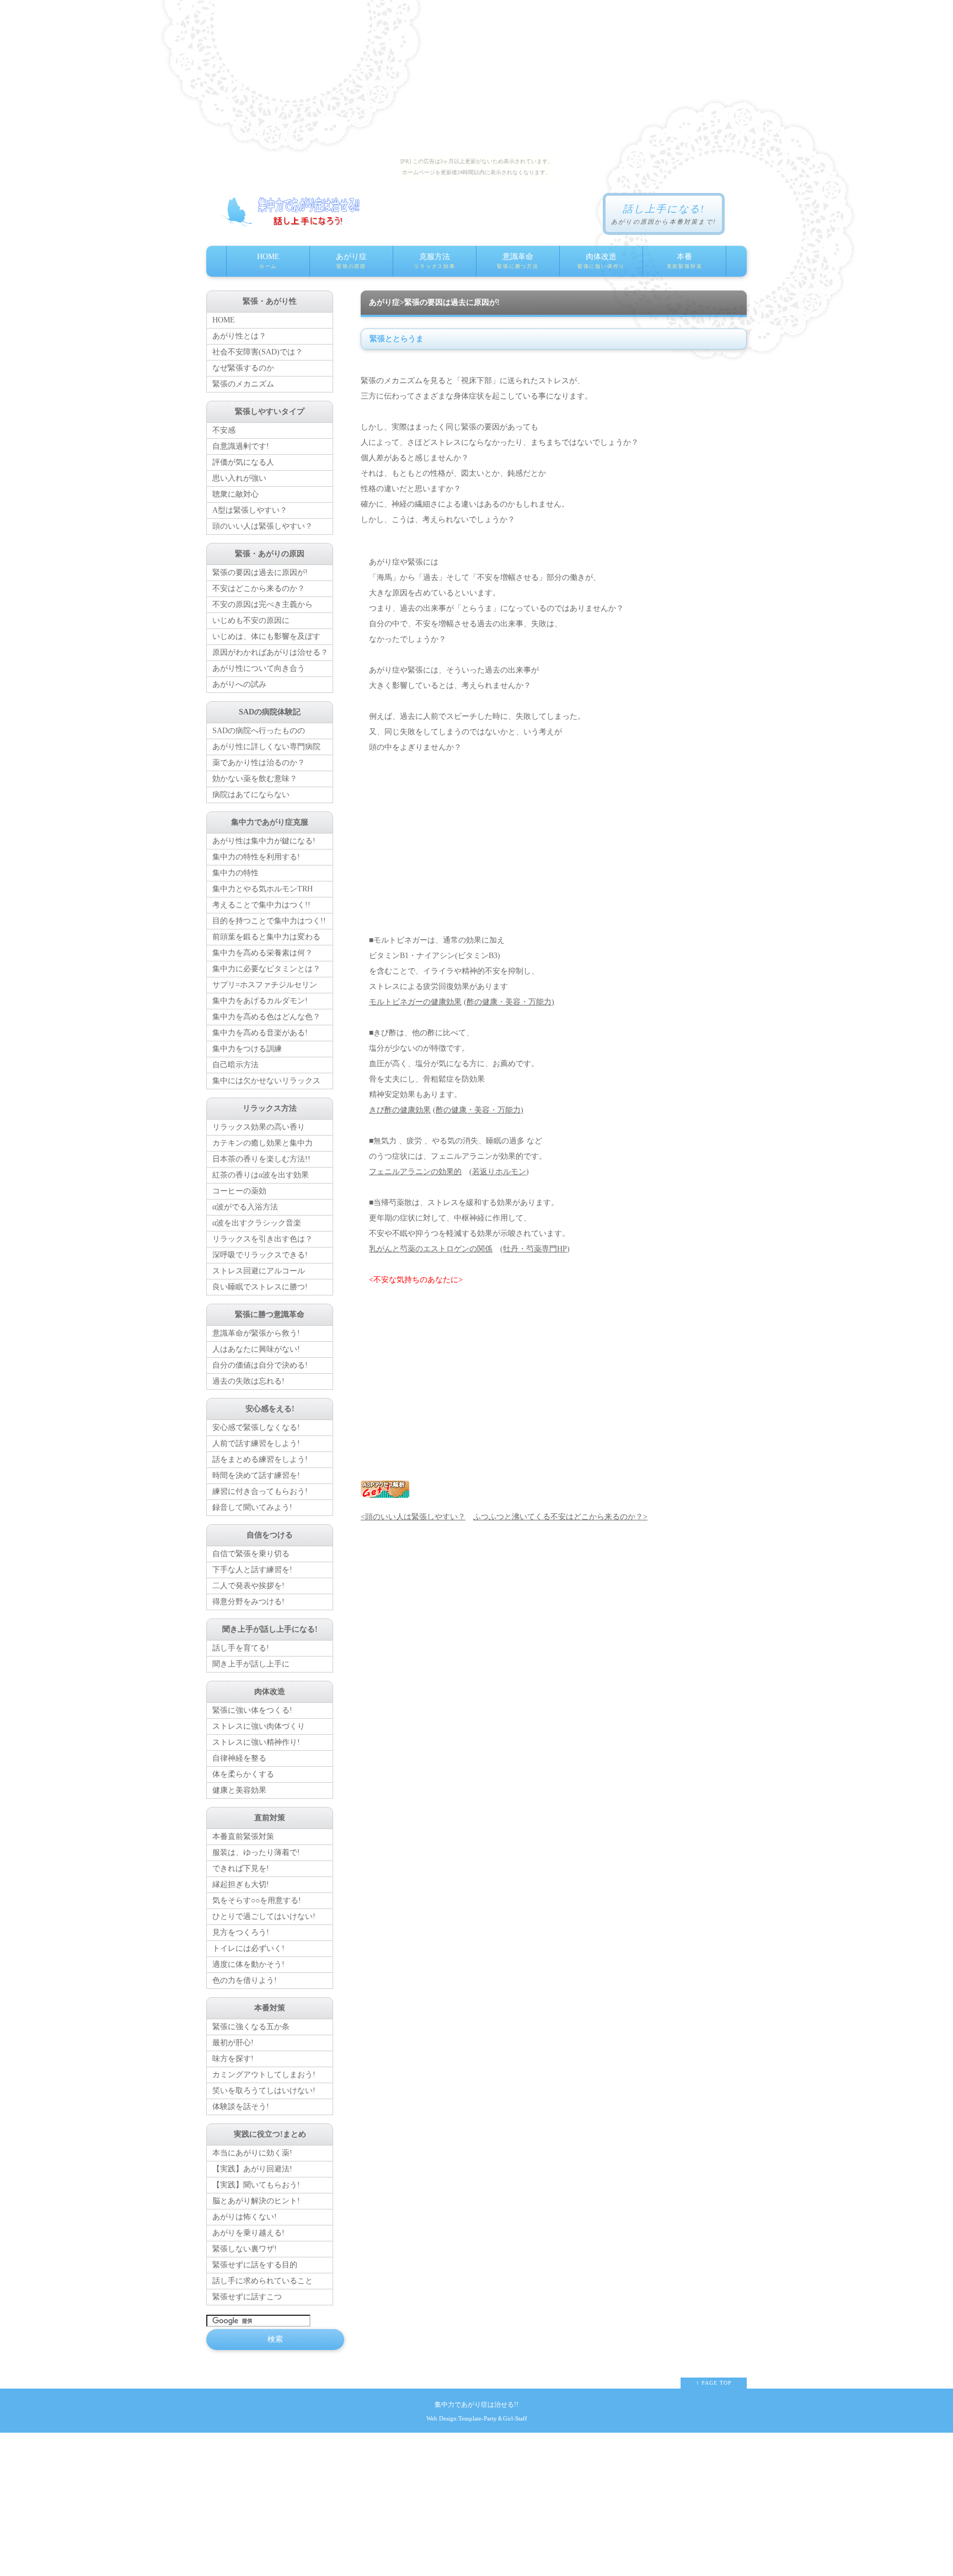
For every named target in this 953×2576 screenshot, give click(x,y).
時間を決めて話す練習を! (256, 1475)
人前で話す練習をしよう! (256, 1443)
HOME (268, 261)
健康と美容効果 (239, 1790)
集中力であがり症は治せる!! (476, 2405)
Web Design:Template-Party (462, 2418)
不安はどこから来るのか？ (259, 588)
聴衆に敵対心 (235, 494)
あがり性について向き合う (259, 668)
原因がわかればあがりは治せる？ (270, 652)
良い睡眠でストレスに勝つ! (260, 1287)
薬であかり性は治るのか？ (259, 763)
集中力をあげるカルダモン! (260, 1001)
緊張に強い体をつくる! (252, 1710)
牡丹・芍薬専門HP (535, 1249)
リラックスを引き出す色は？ (263, 1239)
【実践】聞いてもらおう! (256, 2185)
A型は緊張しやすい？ (250, 510)
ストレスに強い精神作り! (256, 1742)
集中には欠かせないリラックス (266, 1081)
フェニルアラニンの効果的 (415, 1172)
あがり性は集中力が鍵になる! (264, 841)
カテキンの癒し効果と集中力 (263, 1143)
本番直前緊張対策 (243, 1836)
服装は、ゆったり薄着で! (256, 1852)
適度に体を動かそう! (248, 1964)
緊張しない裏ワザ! (245, 2249)
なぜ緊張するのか (243, 368)
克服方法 (435, 261)
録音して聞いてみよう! (252, 1507)
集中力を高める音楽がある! (260, 1033)
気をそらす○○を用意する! (257, 1900)
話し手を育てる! (241, 1648)
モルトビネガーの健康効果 (415, 1002)
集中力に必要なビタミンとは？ (266, 969)
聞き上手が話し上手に (251, 1664)
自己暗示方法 (235, 1065)
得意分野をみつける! (248, 1602)
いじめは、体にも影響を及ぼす (266, 636)
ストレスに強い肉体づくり (259, 1726)
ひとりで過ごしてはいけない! (264, 1916)
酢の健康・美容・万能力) (510, 1002)
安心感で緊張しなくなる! (256, 1427)
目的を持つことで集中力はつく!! (269, 921)
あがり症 (351, 261)
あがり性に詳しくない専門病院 (266, 747)
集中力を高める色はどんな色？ (266, 1017)
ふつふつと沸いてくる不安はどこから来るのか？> (560, 1517)
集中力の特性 (235, 873)
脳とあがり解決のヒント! (256, 2201)
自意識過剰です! (241, 446)
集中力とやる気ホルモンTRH (263, 889)
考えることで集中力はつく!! (261, 905)
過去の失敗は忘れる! (248, 1381)
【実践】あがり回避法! (252, 2169)
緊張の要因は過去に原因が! (260, 572)
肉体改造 (601, 261)
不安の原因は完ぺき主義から (263, 604)
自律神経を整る (239, 1758)
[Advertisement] (554, 844)
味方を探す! (233, 2059)
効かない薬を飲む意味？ (255, 779)
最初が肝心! (233, 2043)
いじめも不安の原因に (251, 620)
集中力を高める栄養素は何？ (263, 953)
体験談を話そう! (241, 2107)
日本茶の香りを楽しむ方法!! (261, 1159)
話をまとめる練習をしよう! (260, 1459)
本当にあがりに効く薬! (252, 2153)
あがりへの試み (239, 684)
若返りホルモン (499, 1172)
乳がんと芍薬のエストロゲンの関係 (431, 1249)
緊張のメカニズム (243, 384)
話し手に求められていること (263, 2281)
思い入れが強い (239, 478)
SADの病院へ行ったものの (259, 731)
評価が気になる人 (243, 462)
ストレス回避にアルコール (259, 1271)
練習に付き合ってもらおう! (260, 1491)
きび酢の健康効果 (400, 1110)
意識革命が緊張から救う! (256, 1333)
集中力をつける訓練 (247, 1049)
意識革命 (518, 261)
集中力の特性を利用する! (256, 857)
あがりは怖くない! (245, 2217)
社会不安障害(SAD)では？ (258, 352)
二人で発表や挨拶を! (248, 1586)
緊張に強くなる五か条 (251, 2027)
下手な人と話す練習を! (252, 1570)
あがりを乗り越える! (248, 2233)
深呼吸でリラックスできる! (260, 1255)
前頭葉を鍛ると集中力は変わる (266, 937)
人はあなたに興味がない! (256, 1349)
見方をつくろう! (241, 1932)
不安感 (224, 430)
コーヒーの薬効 (239, 1191)
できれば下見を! (241, 1868)
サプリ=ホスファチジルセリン (265, 985)
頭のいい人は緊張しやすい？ (263, 526)
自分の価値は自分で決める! (260, 1365)
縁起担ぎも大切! (241, 1884)
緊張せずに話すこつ (247, 2297)
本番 (685, 261)
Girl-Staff (515, 2418)
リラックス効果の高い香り (259, 1127)
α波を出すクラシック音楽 (257, 1223)
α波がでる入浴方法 (245, 1207)
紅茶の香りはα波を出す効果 (261, 1175)
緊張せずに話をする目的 (255, 2265)
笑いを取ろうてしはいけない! (264, 2091)
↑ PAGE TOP (714, 2383)
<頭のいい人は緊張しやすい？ (413, 1517)
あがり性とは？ (239, 336)
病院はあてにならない (251, 795)
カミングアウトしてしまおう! (264, 2075)
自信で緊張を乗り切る (251, 1554)
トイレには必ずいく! (248, 1948)
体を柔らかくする (243, 1774)
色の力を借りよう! (245, 1980)
